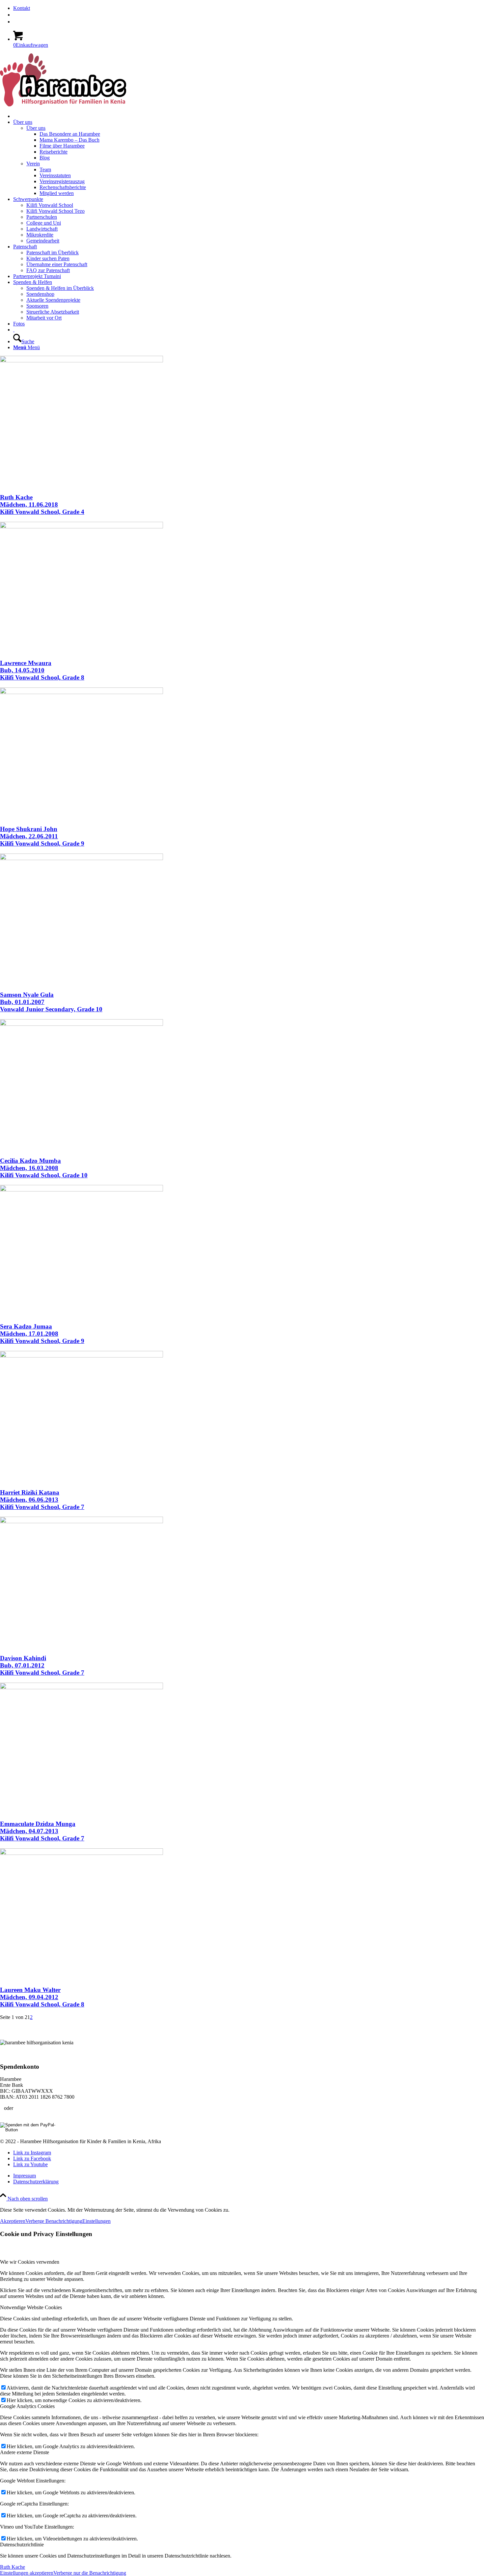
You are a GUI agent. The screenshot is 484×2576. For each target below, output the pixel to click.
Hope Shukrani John (42, 836)
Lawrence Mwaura (42, 670)
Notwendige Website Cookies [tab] (31, 2307)
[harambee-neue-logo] (63, 105)
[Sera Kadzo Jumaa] (81, 1190)
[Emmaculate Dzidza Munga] (81, 1687)
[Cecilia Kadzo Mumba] (81, 1024)
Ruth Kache (42, 504)
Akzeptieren (13, 2221)
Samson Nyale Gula (51, 1002)
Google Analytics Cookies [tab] (27, 2406)
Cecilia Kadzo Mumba (44, 1168)
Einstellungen (96, 2221)
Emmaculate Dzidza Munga (42, 1831)
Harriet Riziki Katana (42, 1500)
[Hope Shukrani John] (81, 692)
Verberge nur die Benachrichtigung (90, 2573)
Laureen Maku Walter (42, 1997)
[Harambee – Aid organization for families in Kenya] (14, 330)
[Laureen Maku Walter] (81, 1853)
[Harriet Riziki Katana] (81, 1356)
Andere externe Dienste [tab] (25, 2452)
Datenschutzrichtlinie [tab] (22, 2545)
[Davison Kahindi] (81, 1521)
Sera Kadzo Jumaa (42, 1334)
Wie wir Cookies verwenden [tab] (30, 2262)
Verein (33, 164)
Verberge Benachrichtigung (54, 2221)
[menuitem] (249, 8)
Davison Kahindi (42, 1665)
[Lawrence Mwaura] (81, 527)
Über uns (36, 128)
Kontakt (22, 8)
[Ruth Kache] (81, 361)
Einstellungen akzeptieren (27, 2573)
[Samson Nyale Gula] (81, 858)
